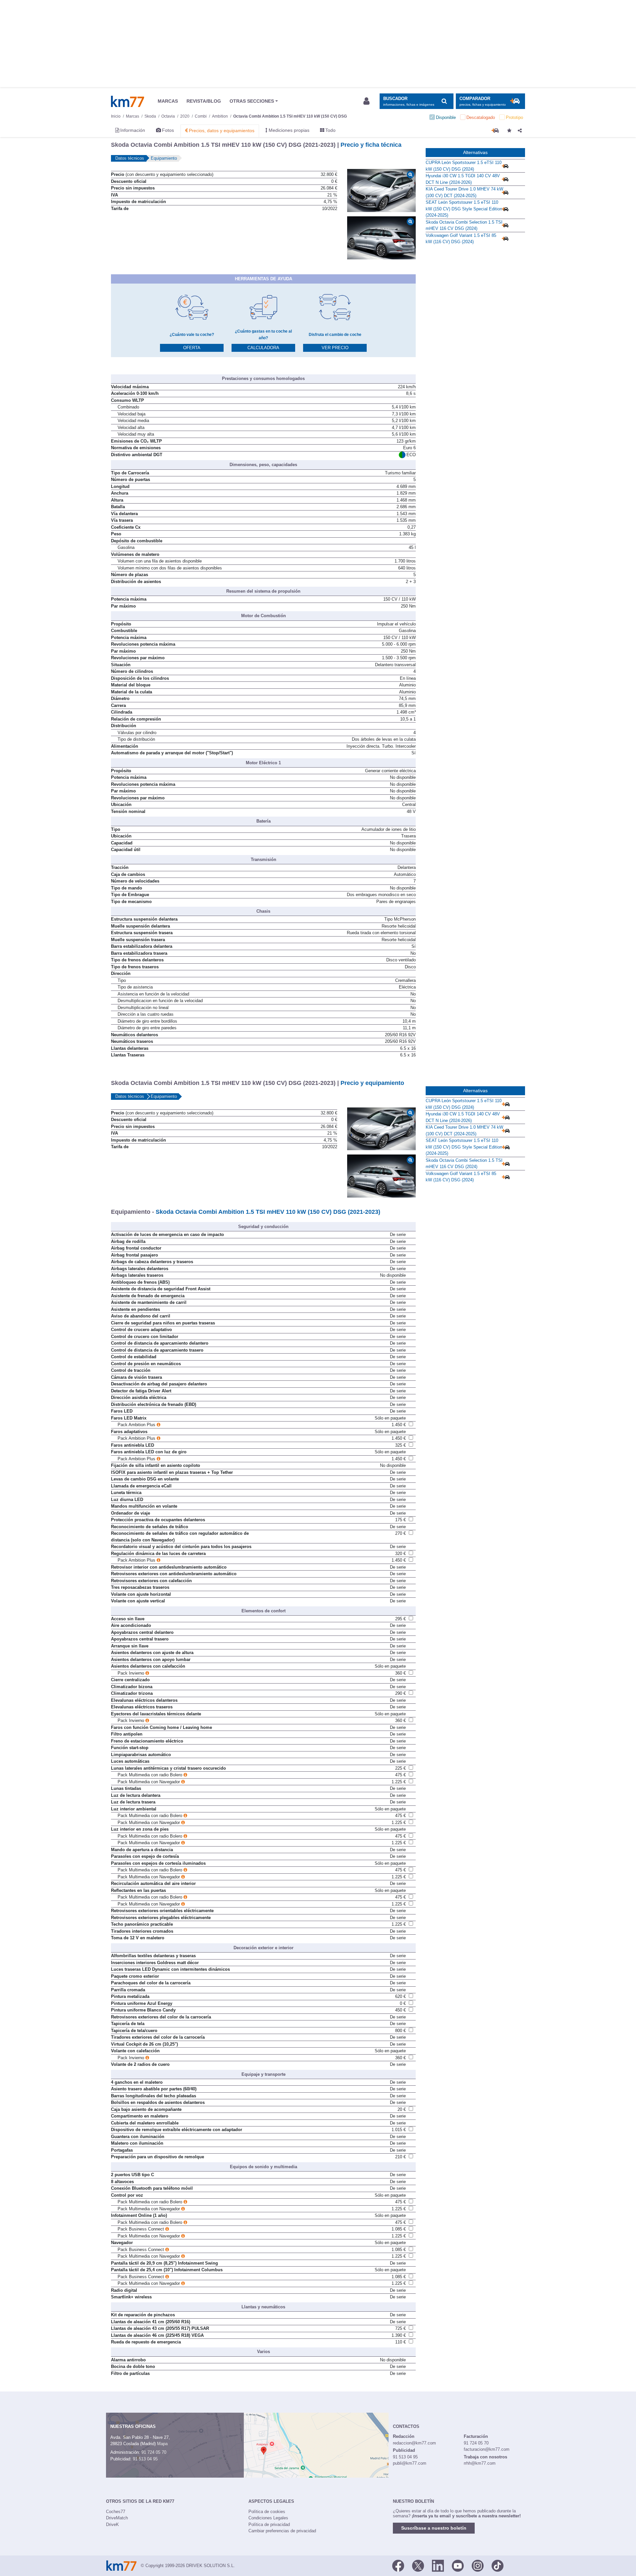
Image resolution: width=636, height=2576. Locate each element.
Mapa (162, 2444)
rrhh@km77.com (480, 2463)
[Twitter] (418, 2565)
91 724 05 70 (154, 2452)
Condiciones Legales (268, 2518)
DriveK (112, 2524)
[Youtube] (458, 2565)
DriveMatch (117, 2518)
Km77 (128, 101)
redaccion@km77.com (414, 2443)
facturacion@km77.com (487, 2449)
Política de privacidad (269, 2524)
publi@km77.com (410, 2463)
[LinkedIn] (438, 2565)
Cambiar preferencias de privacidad (282, 2531)
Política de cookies (267, 2512)
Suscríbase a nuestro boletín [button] (434, 2528)
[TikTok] (498, 2565)
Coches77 (116, 2512)
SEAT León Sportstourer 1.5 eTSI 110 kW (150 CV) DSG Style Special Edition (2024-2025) (464, 209)
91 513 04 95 (145, 2459)
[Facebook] (398, 2565)
